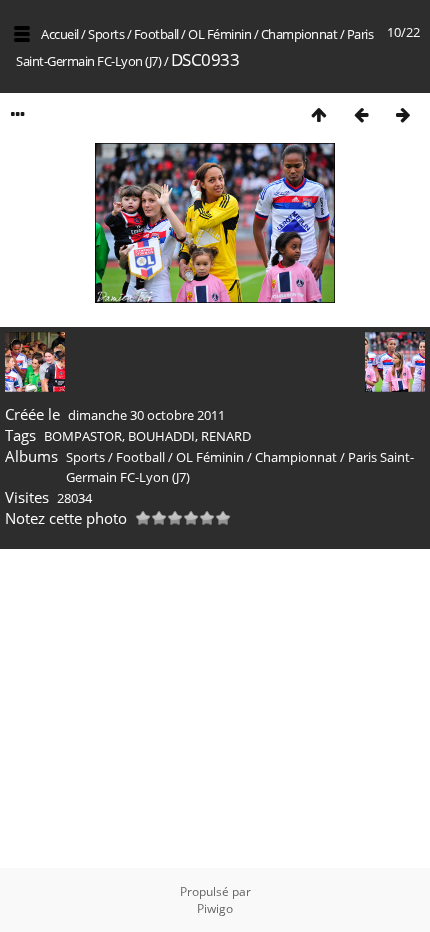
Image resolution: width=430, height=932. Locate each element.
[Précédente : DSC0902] (361, 114)
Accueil (60, 34)
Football (156, 34)
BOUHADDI (161, 436)
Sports (106, 34)
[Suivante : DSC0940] (403, 114)
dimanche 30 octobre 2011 (146, 415)
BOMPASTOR (83, 436)
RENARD (226, 436)
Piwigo (215, 908)
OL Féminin (219, 34)
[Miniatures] (319, 114)
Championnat (299, 34)
